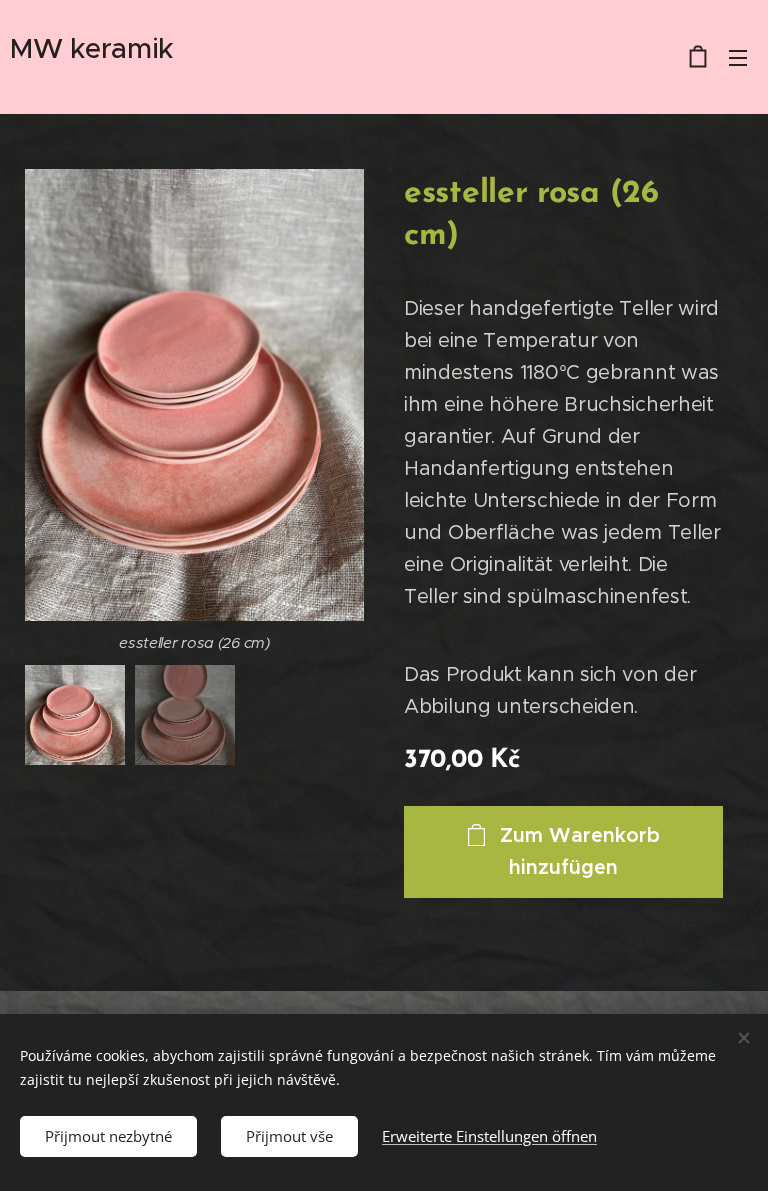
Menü (738, 57)
